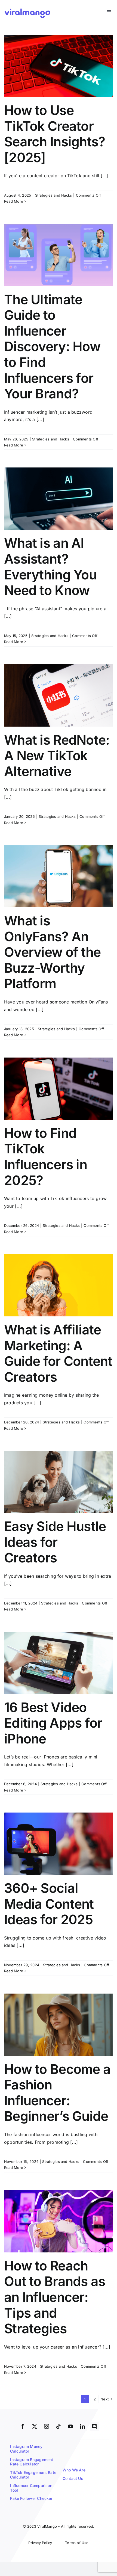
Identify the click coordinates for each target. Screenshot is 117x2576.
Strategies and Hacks (54, 195)
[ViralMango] (27, 9)
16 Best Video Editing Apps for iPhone (53, 1723)
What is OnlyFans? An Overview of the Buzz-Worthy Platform (52, 952)
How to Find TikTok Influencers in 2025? (46, 1157)
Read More (14, 201)
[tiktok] (59, 2426)
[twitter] (35, 2426)
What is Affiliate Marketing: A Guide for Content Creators (58, 1353)
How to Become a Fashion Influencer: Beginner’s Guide (57, 2093)
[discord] (94, 2426)
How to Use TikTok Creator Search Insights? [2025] (55, 134)
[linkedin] (82, 2426)
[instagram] (47, 2426)
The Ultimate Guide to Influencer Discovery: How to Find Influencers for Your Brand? (52, 347)
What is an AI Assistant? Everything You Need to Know (50, 567)
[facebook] (23, 2426)
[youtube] (70, 2426)
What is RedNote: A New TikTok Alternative (57, 756)
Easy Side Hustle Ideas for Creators (55, 1542)
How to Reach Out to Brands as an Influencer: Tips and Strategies (55, 2297)
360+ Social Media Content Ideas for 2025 (49, 1904)
